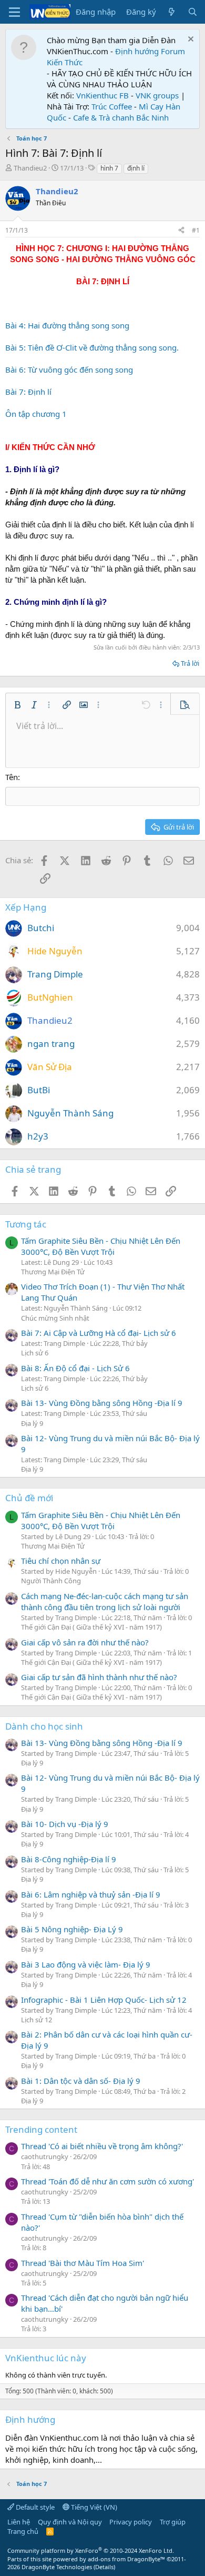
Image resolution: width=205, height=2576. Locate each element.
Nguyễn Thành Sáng (70, 1113)
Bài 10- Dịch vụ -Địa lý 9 (65, 1824)
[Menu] (14, 12)
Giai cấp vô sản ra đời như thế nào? (85, 1642)
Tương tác (26, 1224)
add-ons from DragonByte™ (126, 2559)
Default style (34, 2507)
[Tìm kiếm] (193, 12)
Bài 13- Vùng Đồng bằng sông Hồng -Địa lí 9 (102, 1403)
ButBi (39, 1090)
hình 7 (109, 168)
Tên (12, 777)
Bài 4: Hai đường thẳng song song (67, 325)
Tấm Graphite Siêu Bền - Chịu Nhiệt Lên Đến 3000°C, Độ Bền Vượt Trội (101, 1246)
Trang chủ (23, 2531)
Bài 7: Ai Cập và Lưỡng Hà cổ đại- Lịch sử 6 (99, 1333)
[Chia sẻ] (181, 231)
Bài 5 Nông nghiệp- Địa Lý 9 (72, 1929)
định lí (136, 168)
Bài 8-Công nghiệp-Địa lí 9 (69, 1859)
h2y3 (38, 1136)
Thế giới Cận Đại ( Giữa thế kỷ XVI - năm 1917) (91, 1627)
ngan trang (51, 1044)
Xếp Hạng (26, 907)
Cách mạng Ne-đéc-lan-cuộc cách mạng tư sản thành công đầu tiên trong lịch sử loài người (105, 1601)
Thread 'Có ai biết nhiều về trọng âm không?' (102, 2146)
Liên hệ (19, 2522)
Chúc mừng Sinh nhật (55, 1318)
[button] (17, 705)
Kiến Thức (65, 62)
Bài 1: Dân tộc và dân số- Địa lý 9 (81, 2081)
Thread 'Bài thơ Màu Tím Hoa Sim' (83, 2263)
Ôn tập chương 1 (36, 414)
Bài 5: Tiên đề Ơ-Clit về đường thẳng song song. (92, 347)
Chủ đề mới (29, 1498)
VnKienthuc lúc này (46, 2358)
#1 (196, 230)
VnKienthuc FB (102, 95)
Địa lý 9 (32, 1423)
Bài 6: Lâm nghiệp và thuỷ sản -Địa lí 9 (91, 1894)
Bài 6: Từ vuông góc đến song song (69, 370)
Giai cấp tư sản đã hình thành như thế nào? (99, 1677)
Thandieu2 (30, 168)
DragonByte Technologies (57, 2567)
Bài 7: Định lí (28, 392)
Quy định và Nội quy (70, 2522)
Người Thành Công (51, 1581)
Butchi (41, 928)
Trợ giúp (173, 2522)
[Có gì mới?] (172, 12)
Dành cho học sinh (44, 1726)
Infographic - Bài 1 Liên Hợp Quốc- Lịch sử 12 (104, 2000)
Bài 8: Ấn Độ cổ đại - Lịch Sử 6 (75, 1368)
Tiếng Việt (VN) (93, 2507)
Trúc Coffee (112, 106)
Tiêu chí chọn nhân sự (61, 1561)
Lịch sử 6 (35, 1353)
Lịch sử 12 (37, 2020)
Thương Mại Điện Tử (53, 1272)
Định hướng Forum (150, 51)
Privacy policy (131, 2522)
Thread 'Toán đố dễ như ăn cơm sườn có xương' (107, 2181)
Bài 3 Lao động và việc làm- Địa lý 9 (86, 1964)
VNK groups (157, 95)
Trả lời (190, 663)
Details (104, 2567)
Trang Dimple (55, 974)
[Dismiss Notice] (189, 40)
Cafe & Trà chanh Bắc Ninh (121, 117)
